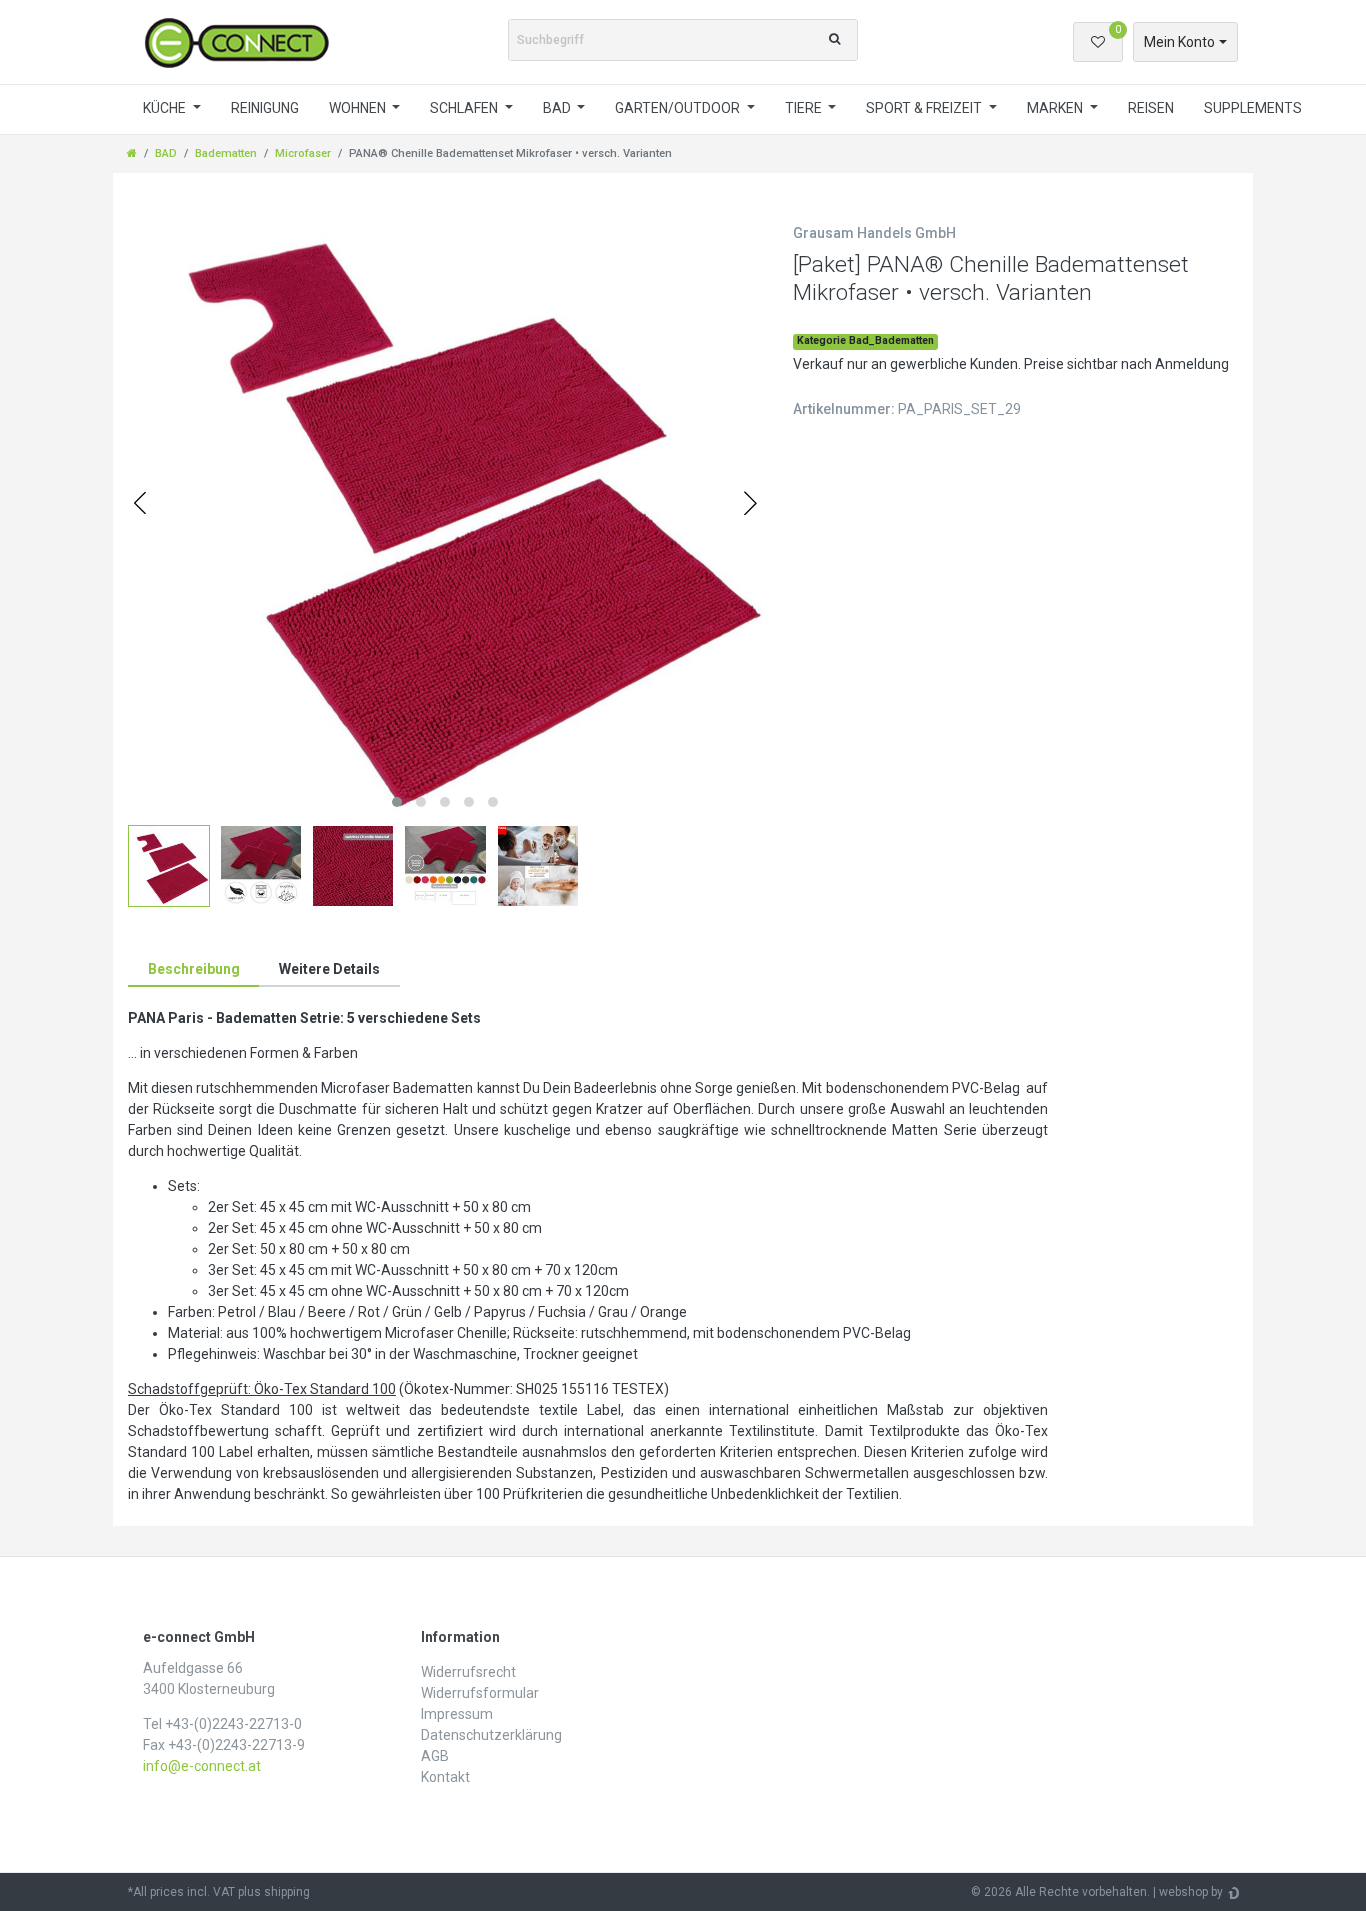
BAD (558, 108)
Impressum (457, 1714)
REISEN (1151, 108)
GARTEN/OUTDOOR (679, 108)
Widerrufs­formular (480, 1693)
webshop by (1191, 1892)
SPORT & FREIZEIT (925, 108)
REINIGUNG (265, 108)
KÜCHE (166, 108)
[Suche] (834, 40)
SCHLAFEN (465, 108)
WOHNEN (359, 108)
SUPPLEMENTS (1253, 108)
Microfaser (303, 153)
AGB (435, 1756)
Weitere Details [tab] (329, 969)
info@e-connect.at (202, 1766)
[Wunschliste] (1098, 42)
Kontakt (445, 1777)
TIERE (805, 108)
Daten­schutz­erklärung (491, 1735)
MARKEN (1056, 108)
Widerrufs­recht (468, 1672)
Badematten (226, 153)
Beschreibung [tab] (194, 969)
